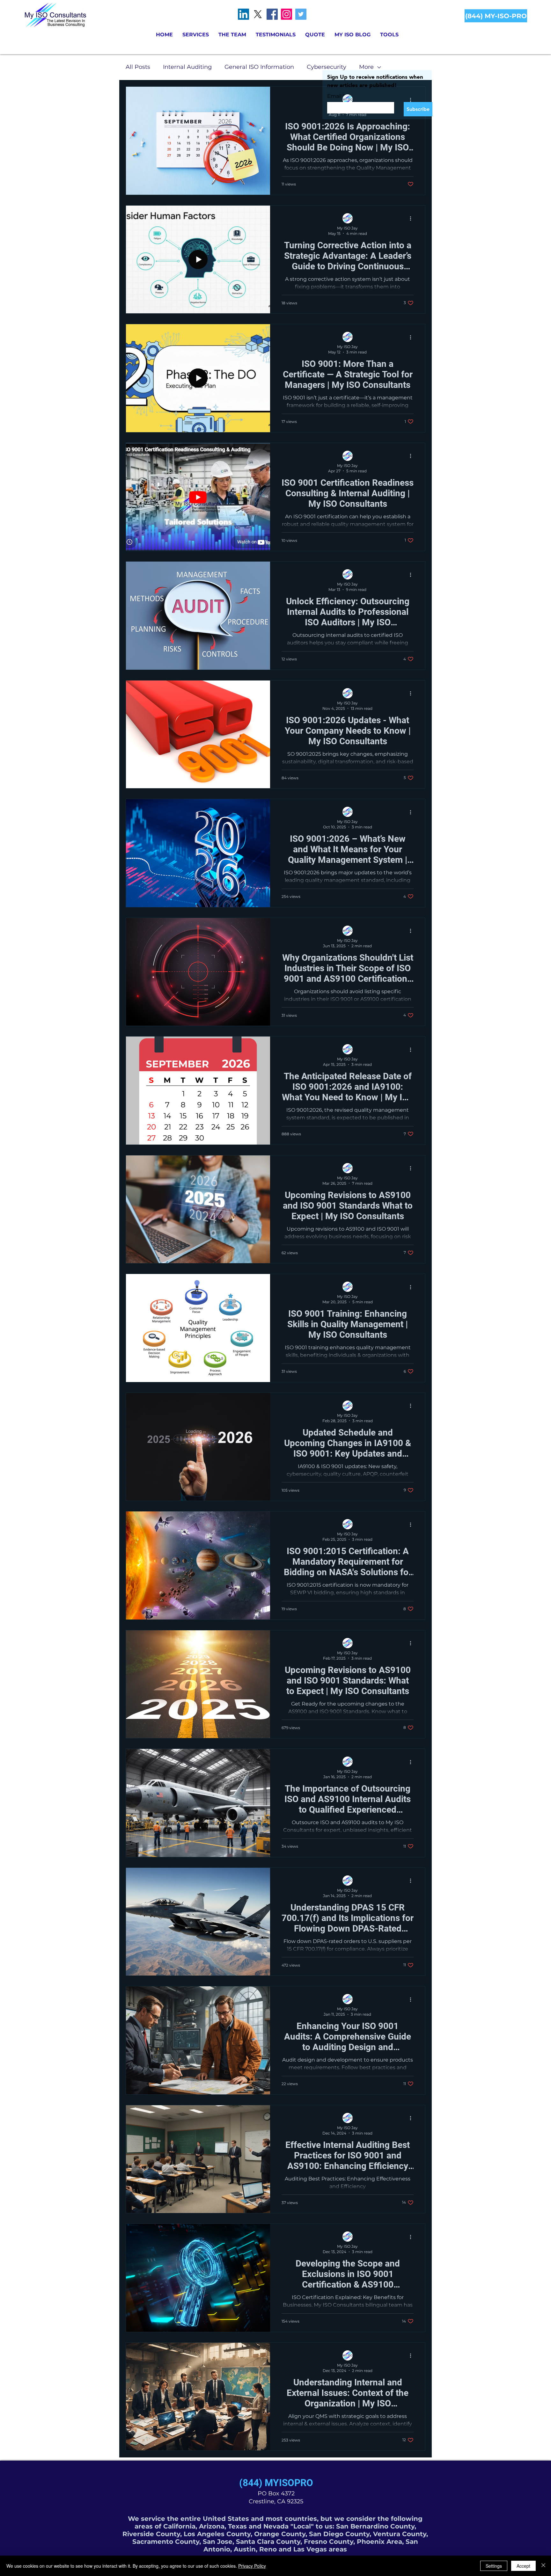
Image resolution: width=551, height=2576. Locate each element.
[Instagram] (287, 14)
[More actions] (413, 219)
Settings (494, 2566)
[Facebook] (272, 14)
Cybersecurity (327, 67)
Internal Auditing (187, 67)
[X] (258, 14)
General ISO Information (259, 67)
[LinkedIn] (243, 14)
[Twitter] (301, 14)
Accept (523, 2566)
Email (336, 96)
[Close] (543, 2566)
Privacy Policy (252, 2566)
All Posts (138, 67)
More (366, 67)
